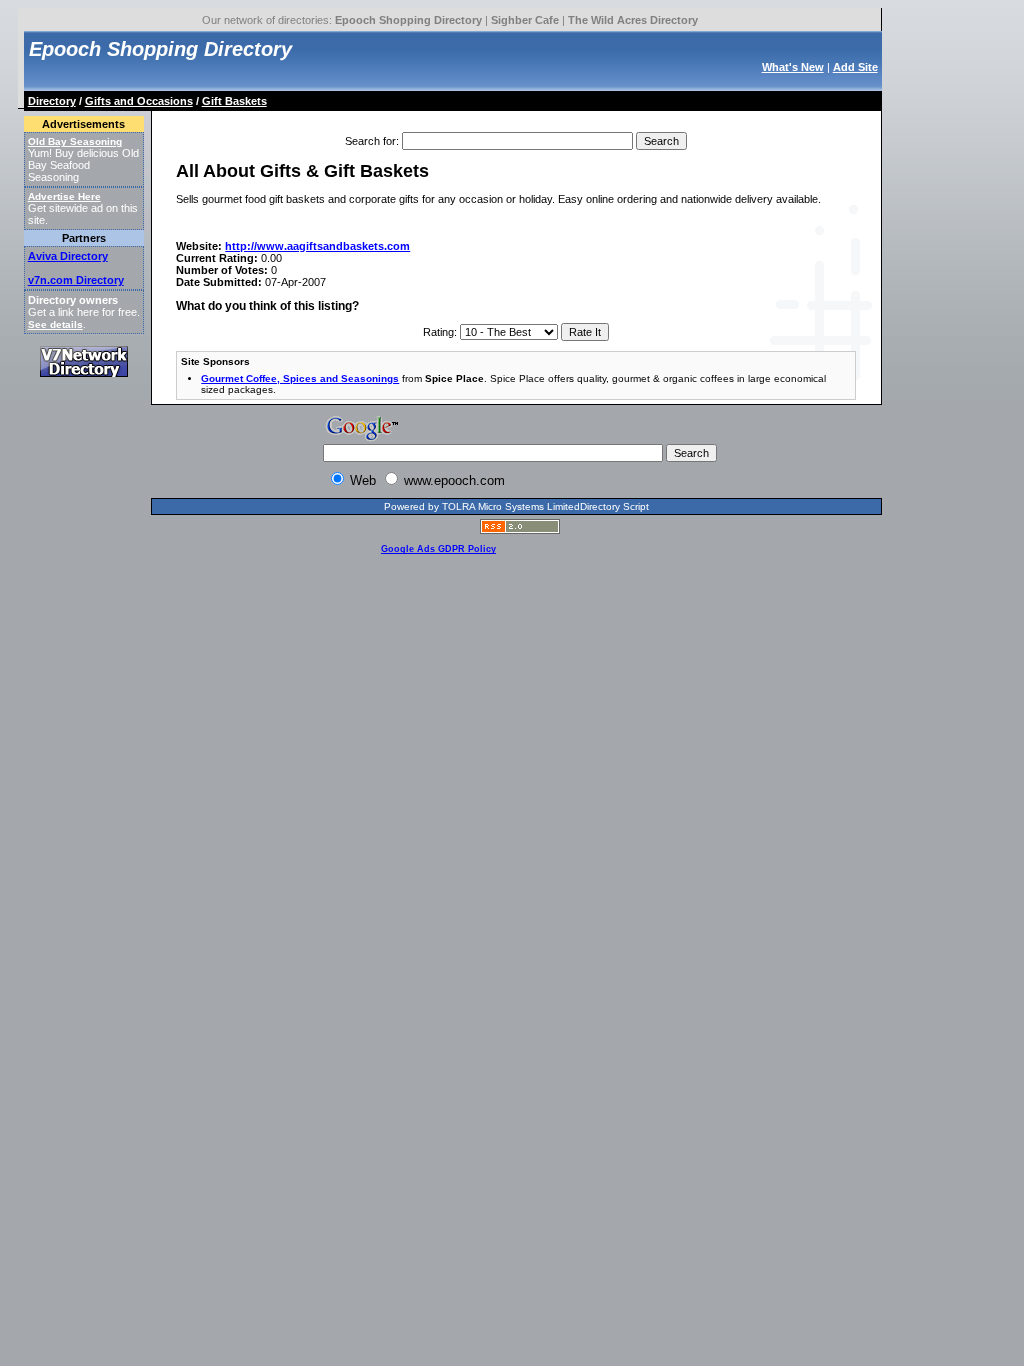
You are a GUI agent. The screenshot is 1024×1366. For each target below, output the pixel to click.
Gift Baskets (234, 101)
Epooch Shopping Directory (408, 20)
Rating (438, 332)
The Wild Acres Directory (633, 20)
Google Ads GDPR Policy (438, 549)
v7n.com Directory (76, 280)
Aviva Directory (68, 256)
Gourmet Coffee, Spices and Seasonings (300, 378)
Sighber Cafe (525, 20)
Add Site (855, 67)
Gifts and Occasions (139, 101)
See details (55, 324)
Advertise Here (64, 196)
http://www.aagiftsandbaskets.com (317, 246)
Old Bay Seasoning (75, 141)
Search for (370, 141)
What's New (793, 67)
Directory (52, 101)
